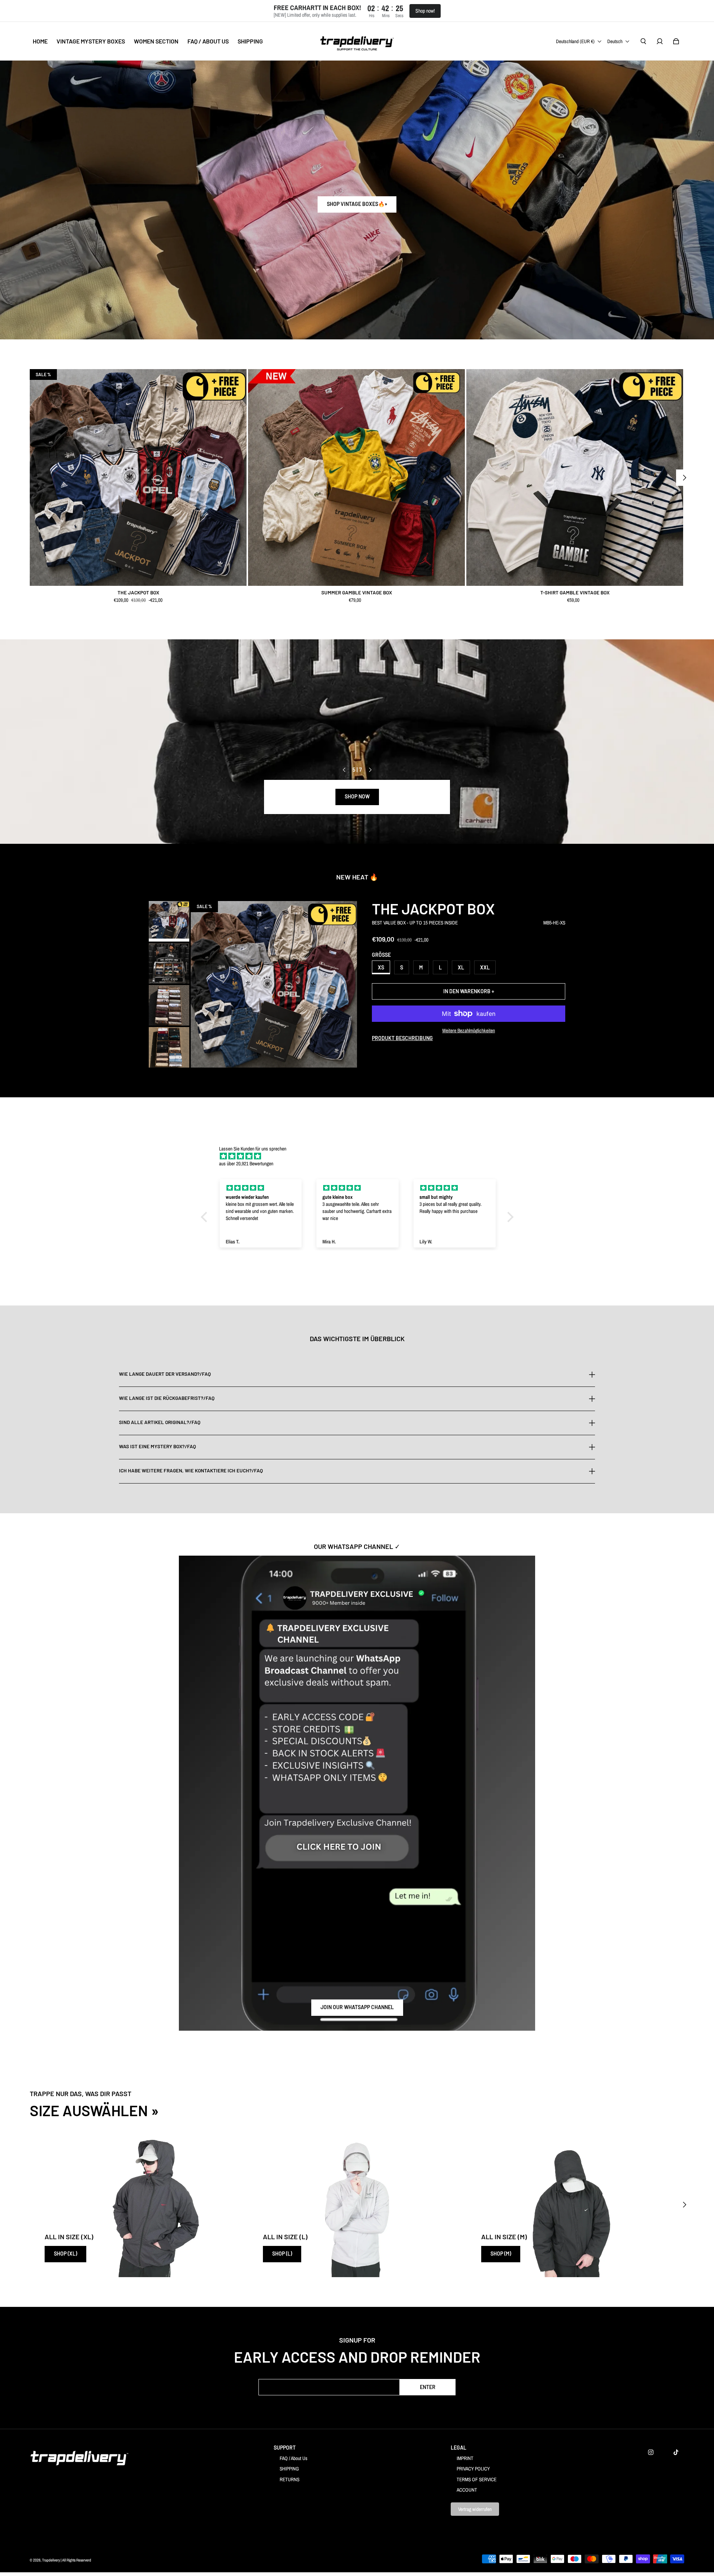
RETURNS (290, 2479)
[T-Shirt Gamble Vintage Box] (575, 477)
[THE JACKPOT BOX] (138, 477)
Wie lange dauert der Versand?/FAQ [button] (165, 1374)
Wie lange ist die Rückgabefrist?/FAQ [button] (167, 1398)
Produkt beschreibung (402, 1038)
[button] (206, 1217)
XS (381, 967)
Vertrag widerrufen (475, 2509)
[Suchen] (643, 41)
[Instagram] (651, 2452)
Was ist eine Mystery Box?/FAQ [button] (157, 1446)
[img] (361, 1156)
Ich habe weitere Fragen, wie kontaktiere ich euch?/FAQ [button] (191, 1471)
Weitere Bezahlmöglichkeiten (469, 1030)
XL (461, 967)
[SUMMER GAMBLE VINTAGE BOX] (356, 477)
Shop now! (425, 11)
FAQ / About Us (294, 2458)
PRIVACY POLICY (473, 2469)
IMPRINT (465, 2458)
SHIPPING (289, 2469)
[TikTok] (676, 2452)
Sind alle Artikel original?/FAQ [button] (160, 1422)
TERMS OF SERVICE (477, 2479)
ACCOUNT (467, 2490)
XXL (485, 967)
